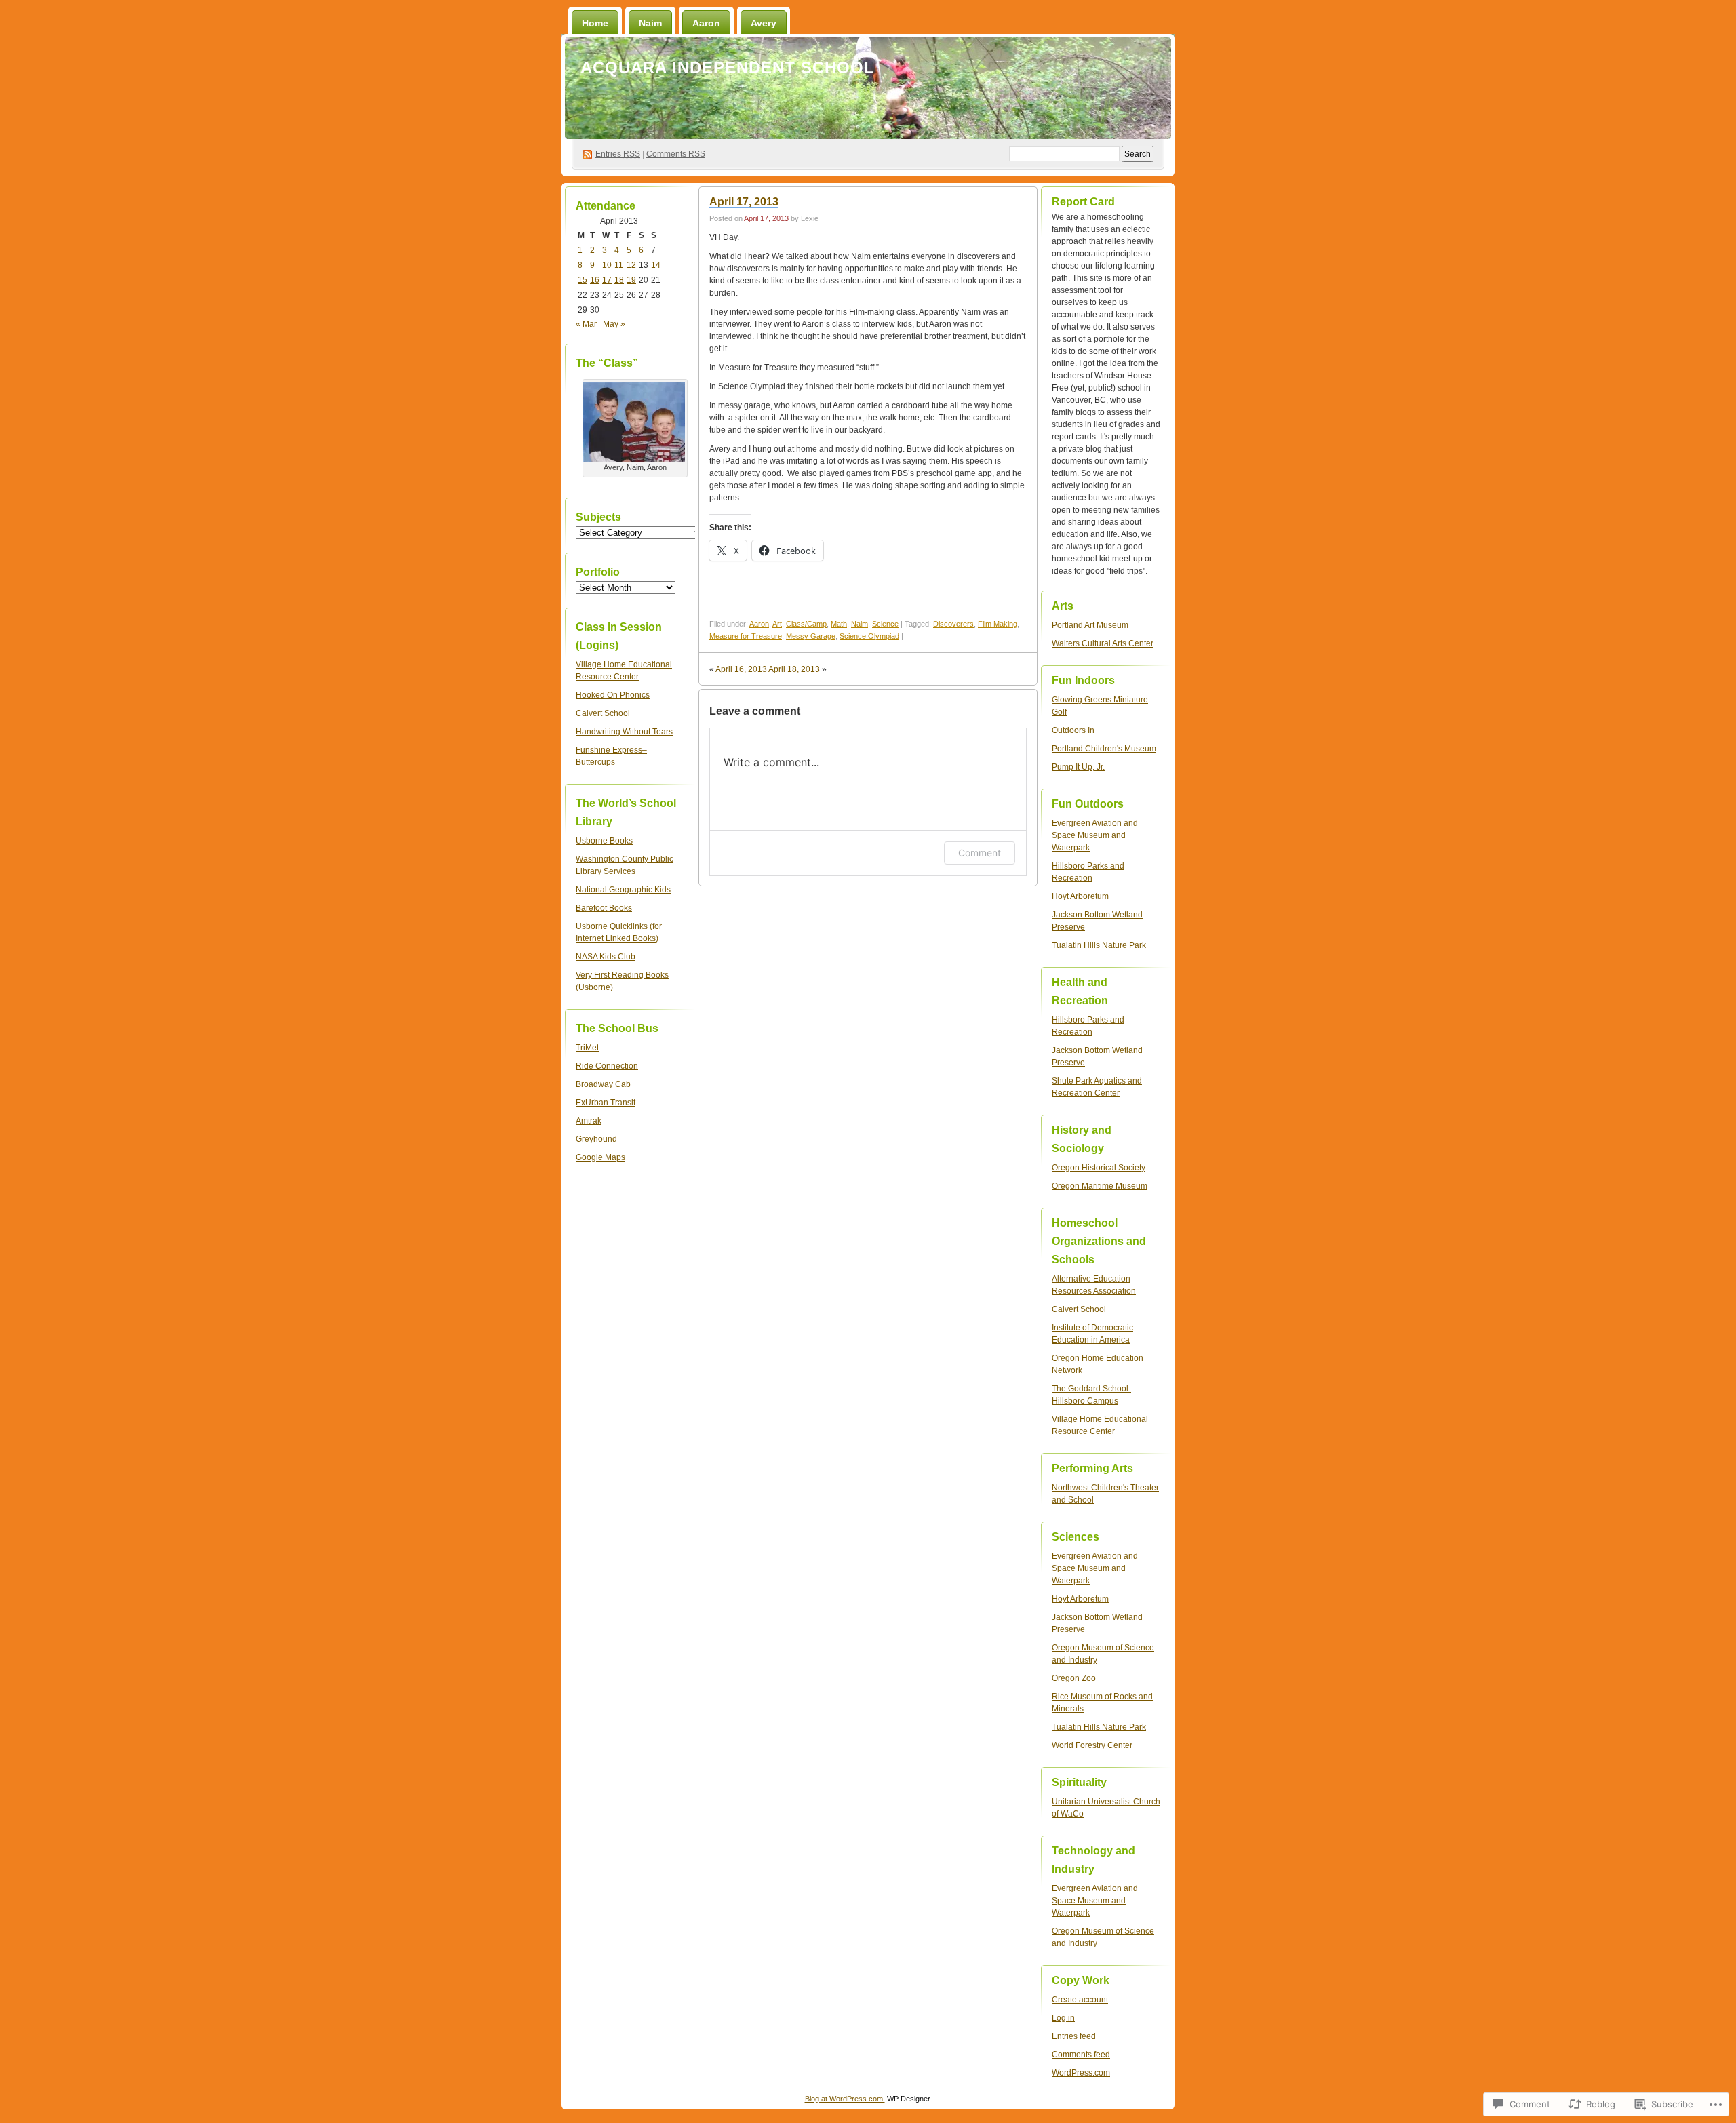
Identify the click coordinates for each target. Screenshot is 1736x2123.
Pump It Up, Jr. (1078, 767)
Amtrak (589, 1121)
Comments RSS (676, 154)
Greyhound (596, 1139)
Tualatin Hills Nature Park (1099, 945)
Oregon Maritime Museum (1100, 1186)
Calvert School (603, 713)
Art (777, 624)
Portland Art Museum (1090, 625)
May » (614, 324)
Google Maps (600, 1157)
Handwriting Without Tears (624, 732)
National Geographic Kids (623, 890)
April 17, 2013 (744, 202)
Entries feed (1074, 2036)
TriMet (587, 1048)
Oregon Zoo (1074, 1678)
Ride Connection (607, 1066)
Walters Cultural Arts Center (1103, 643)
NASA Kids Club (606, 957)
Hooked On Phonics (613, 695)
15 (583, 280)
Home (595, 23)
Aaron (706, 23)
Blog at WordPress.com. (845, 2099)
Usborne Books (604, 841)
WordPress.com (1081, 2073)
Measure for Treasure (746, 636)
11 (619, 265)
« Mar (586, 324)
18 (619, 280)
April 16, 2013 (741, 669)
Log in (1063, 2018)
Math (839, 624)
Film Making (998, 624)
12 (631, 265)
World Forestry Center (1092, 1745)
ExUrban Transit (606, 1103)
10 (607, 265)
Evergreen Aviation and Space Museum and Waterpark (1095, 835)
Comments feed (1081, 2055)
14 (656, 265)
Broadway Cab (603, 1084)
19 (631, 280)
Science (885, 624)
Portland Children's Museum (1104, 749)
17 (607, 280)
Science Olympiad (869, 636)
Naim (650, 23)
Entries (618, 154)
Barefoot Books (604, 908)
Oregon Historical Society (1099, 1168)
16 (595, 280)
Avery (764, 23)
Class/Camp (806, 624)
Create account (1080, 2000)
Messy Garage (811, 636)
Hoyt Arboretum (1080, 896)
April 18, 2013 (794, 669)
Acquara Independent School (728, 67)
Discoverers (953, 624)
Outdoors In (1073, 730)
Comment (980, 853)
